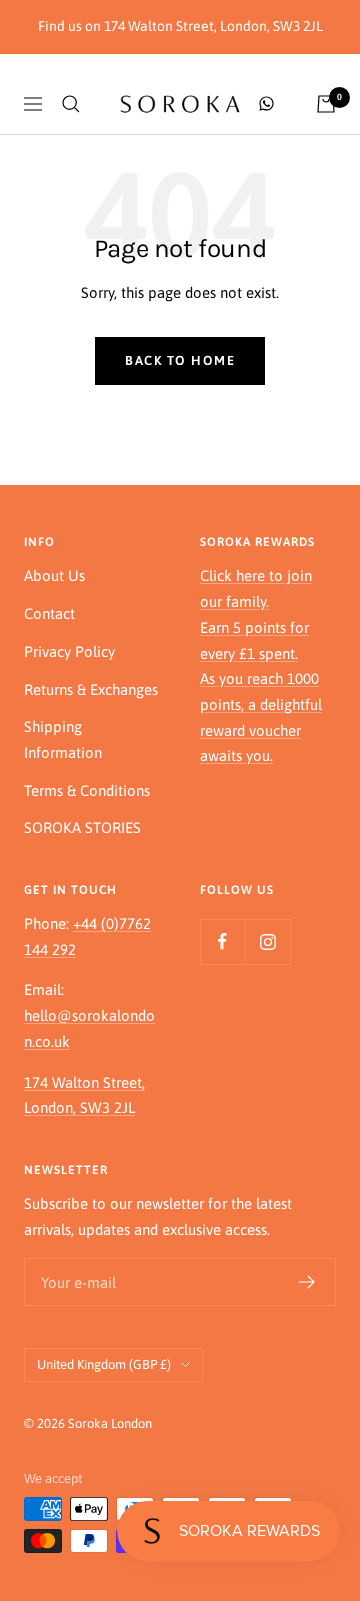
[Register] (307, 1282)
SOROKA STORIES (82, 827)
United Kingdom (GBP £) (104, 1364)
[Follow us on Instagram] (267, 941)
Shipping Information (63, 739)
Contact (49, 613)
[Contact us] (266, 103)
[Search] (71, 104)
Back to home (180, 360)
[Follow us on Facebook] (222, 941)
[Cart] (326, 104)
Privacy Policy (69, 651)
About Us (54, 575)
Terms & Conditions (87, 790)
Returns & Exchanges (91, 689)
